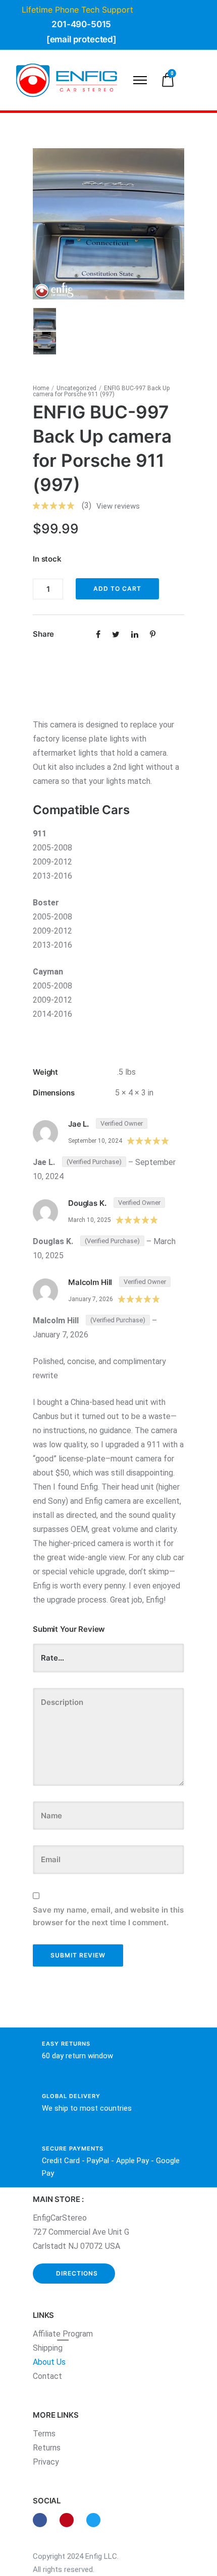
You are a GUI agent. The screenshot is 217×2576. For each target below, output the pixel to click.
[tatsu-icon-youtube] (93, 2520)
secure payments (73, 2149)
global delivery (71, 2096)
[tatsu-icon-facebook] (42, 2520)
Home (41, 388)
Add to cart (117, 589)
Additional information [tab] (73, 687)
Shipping (48, 2348)
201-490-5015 (81, 24)
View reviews (118, 506)
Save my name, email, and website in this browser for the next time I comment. (108, 1916)
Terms (44, 2434)
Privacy (46, 2462)
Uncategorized (76, 388)
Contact (47, 2376)
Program (78, 2334)
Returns (47, 2448)
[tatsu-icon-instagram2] (69, 2520)
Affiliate (48, 2334)
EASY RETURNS (66, 2044)
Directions (77, 2273)
